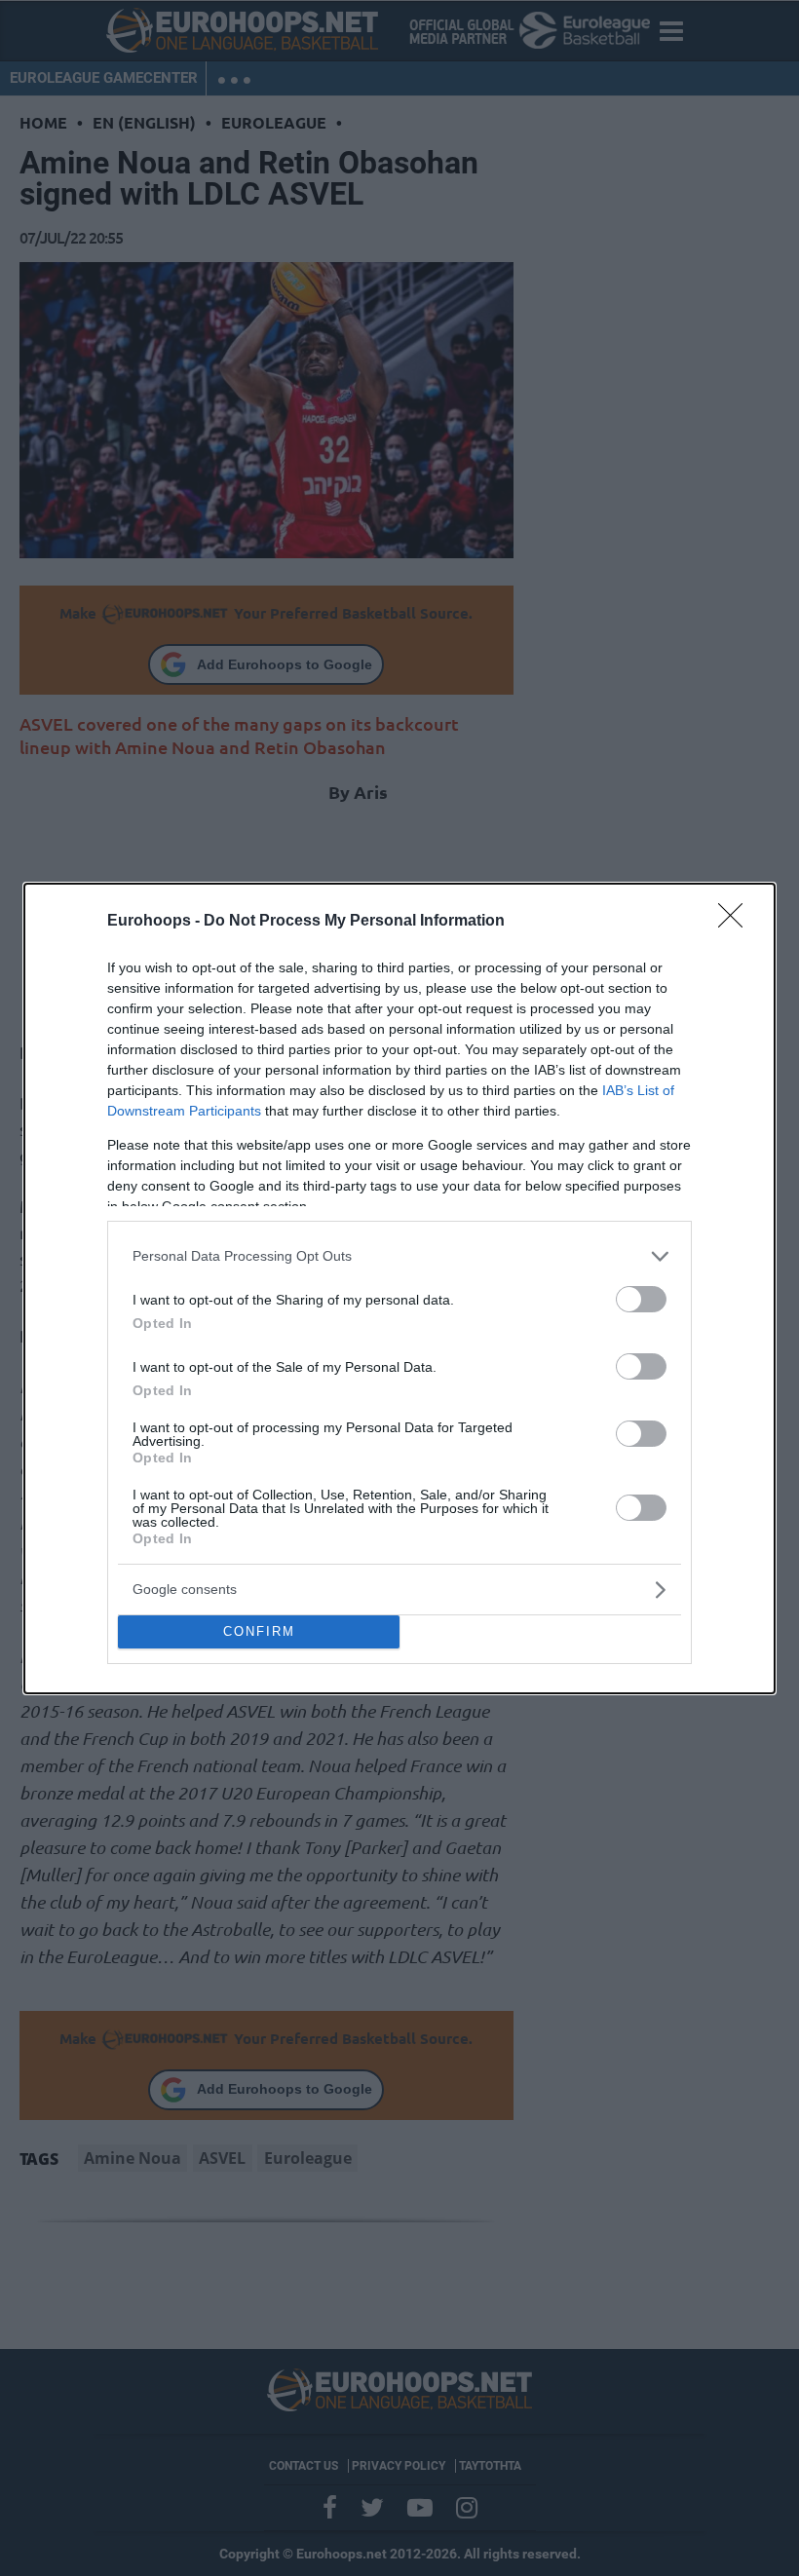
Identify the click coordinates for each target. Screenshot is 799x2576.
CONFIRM (259, 1631)
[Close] (737, 922)
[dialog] (399, 1288)
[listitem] (399, 1256)
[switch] (641, 1299)
